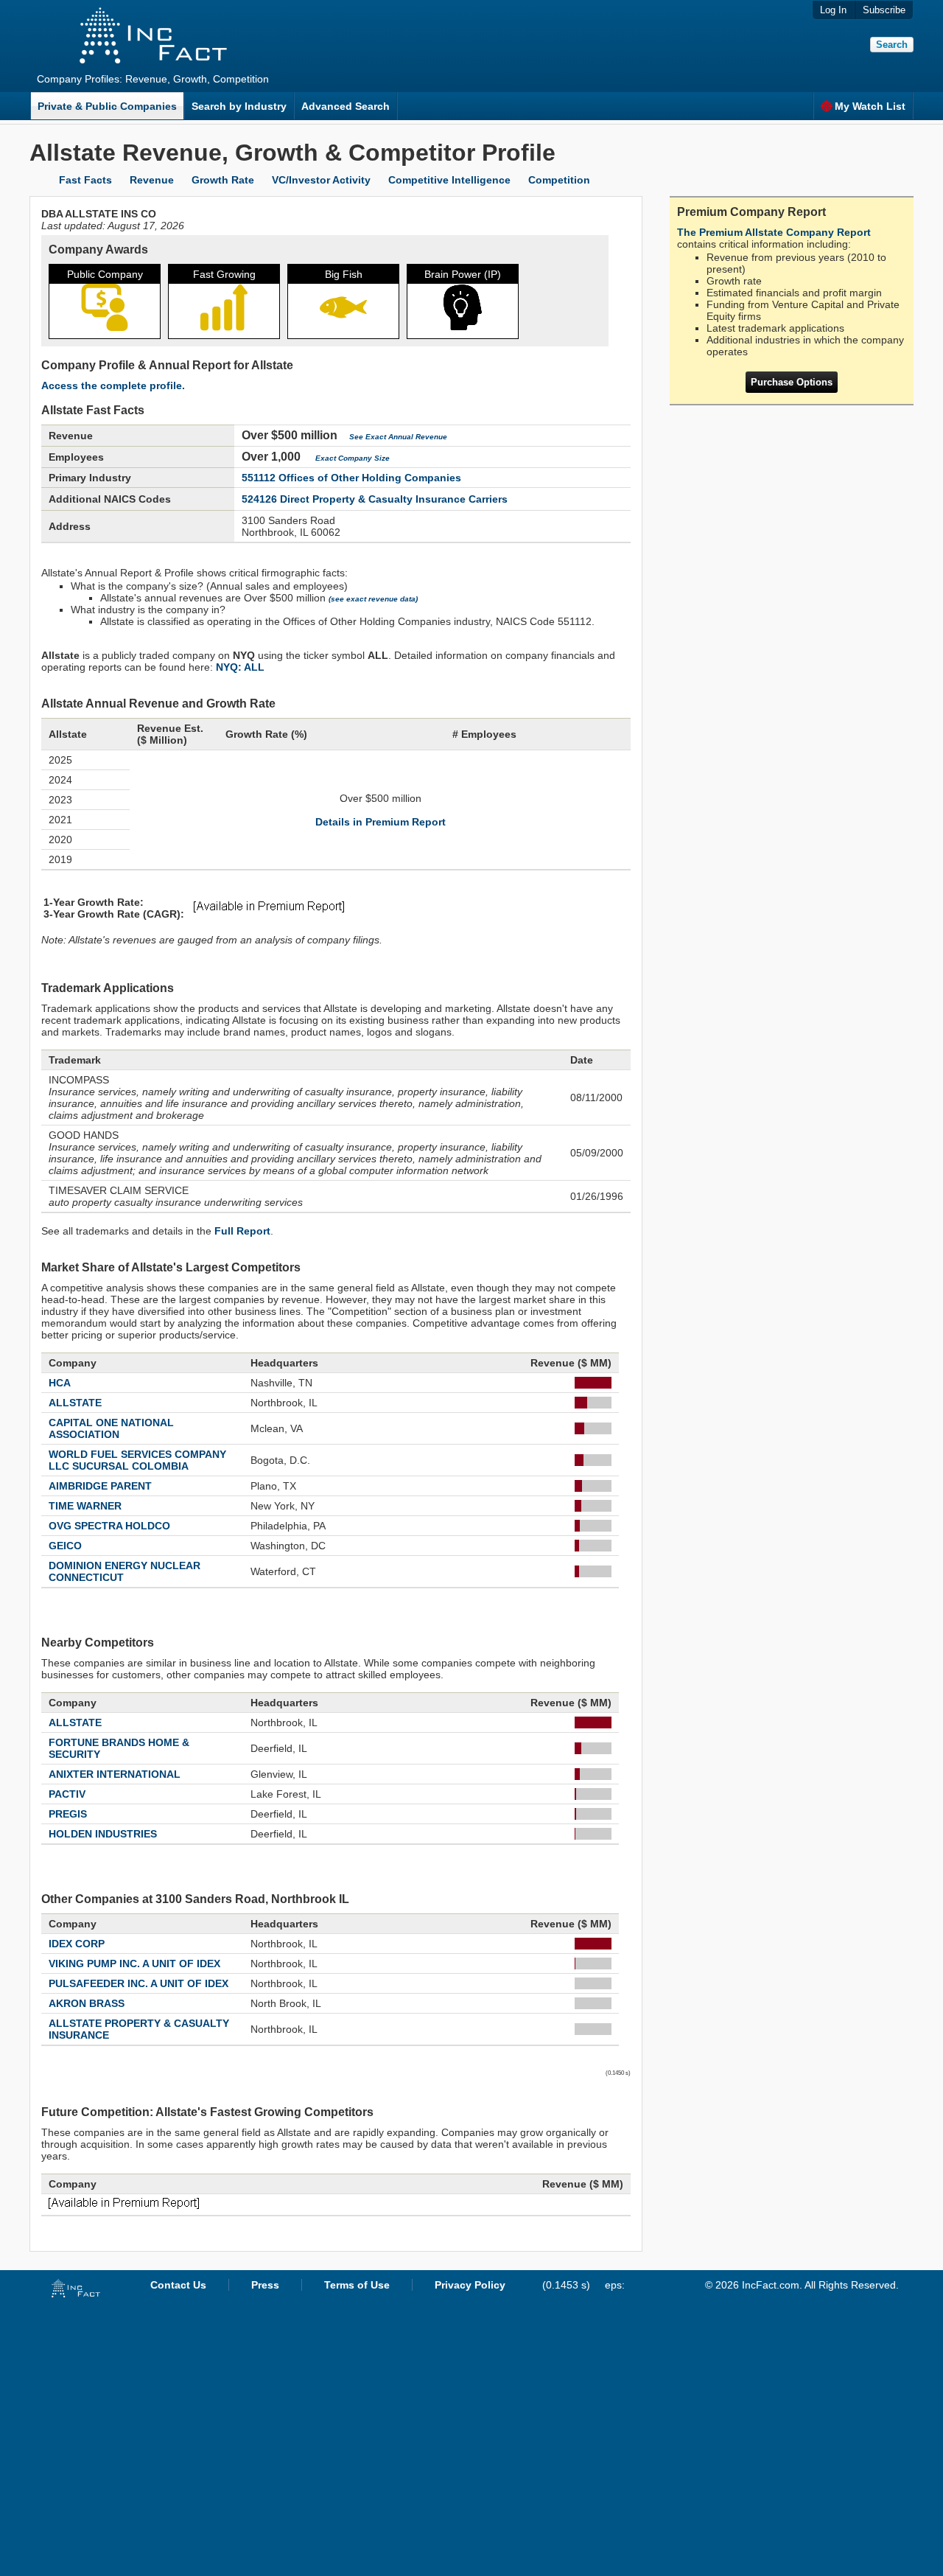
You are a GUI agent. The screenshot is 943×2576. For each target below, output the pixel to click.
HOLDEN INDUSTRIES (103, 1834)
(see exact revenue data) (373, 599)
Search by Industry (239, 106)
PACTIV (67, 1794)
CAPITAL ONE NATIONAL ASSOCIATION (111, 1428)
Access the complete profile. (113, 385)
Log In (833, 10)
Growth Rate (223, 180)
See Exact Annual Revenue (398, 437)
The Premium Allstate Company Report (774, 232)
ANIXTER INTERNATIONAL (115, 1774)
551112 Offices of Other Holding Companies (351, 478)
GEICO (65, 1546)
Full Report (242, 1231)
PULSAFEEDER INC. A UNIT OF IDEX (139, 1983)
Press (265, 2285)
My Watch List (870, 106)
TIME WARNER (85, 1506)
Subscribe (884, 10)
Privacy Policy (470, 2285)
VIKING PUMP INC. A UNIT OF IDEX (134, 1964)
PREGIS (68, 1814)
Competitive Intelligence (449, 180)
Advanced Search (346, 106)
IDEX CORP (77, 1944)
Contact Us (178, 2285)
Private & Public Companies (107, 106)
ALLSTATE (75, 1403)
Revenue (152, 180)
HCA (60, 1383)
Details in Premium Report (381, 822)
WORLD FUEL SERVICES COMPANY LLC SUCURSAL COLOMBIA (137, 1460)
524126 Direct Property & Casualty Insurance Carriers (375, 499)
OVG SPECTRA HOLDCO (109, 1526)
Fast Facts (85, 180)
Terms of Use (357, 2285)
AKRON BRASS (87, 2003)
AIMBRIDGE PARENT (100, 1486)
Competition (559, 180)
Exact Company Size (353, 458)
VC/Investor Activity (321, 180)
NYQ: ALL (240, 667)
